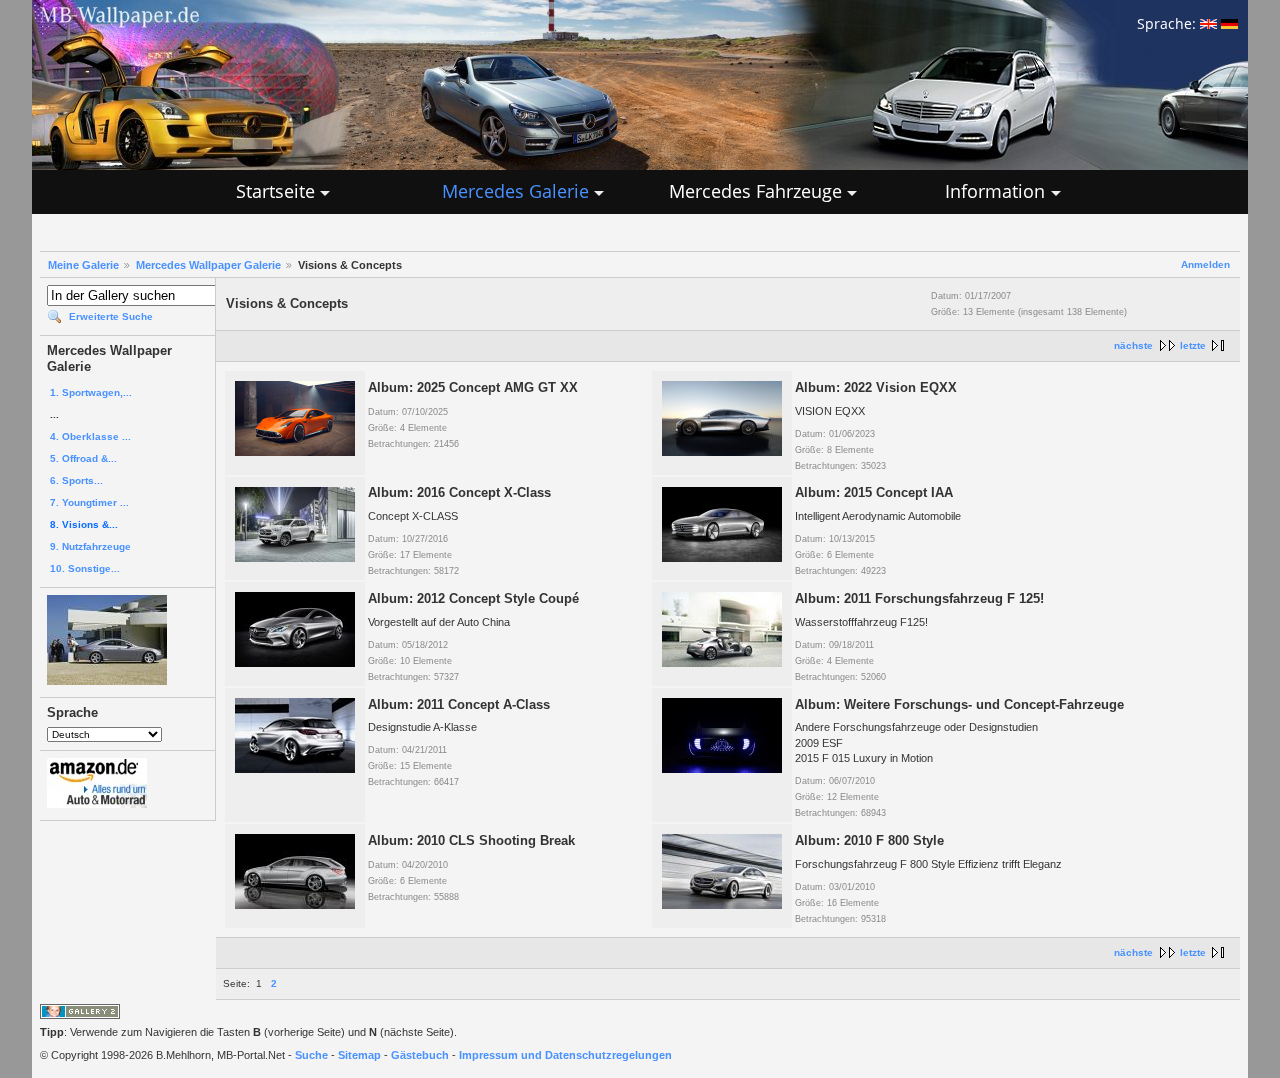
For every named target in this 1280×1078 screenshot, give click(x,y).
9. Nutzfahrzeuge (90, 546)
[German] (1229, 23)
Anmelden (1205, 264)
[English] (1208, 23)
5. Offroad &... (83, 458)
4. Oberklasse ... (90, 436)
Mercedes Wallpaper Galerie (208, 265)
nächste (1133, 345)
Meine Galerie (83, 265)
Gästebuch (420, 1055)
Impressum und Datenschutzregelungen (565, 1055)
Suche (311, 1055)
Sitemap (359, 1055)
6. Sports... (76, 480)
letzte (1193, 345)
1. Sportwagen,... (91, 392)
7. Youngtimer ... (89, 502)
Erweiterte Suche (111, 316)
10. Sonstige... (85, 568)
